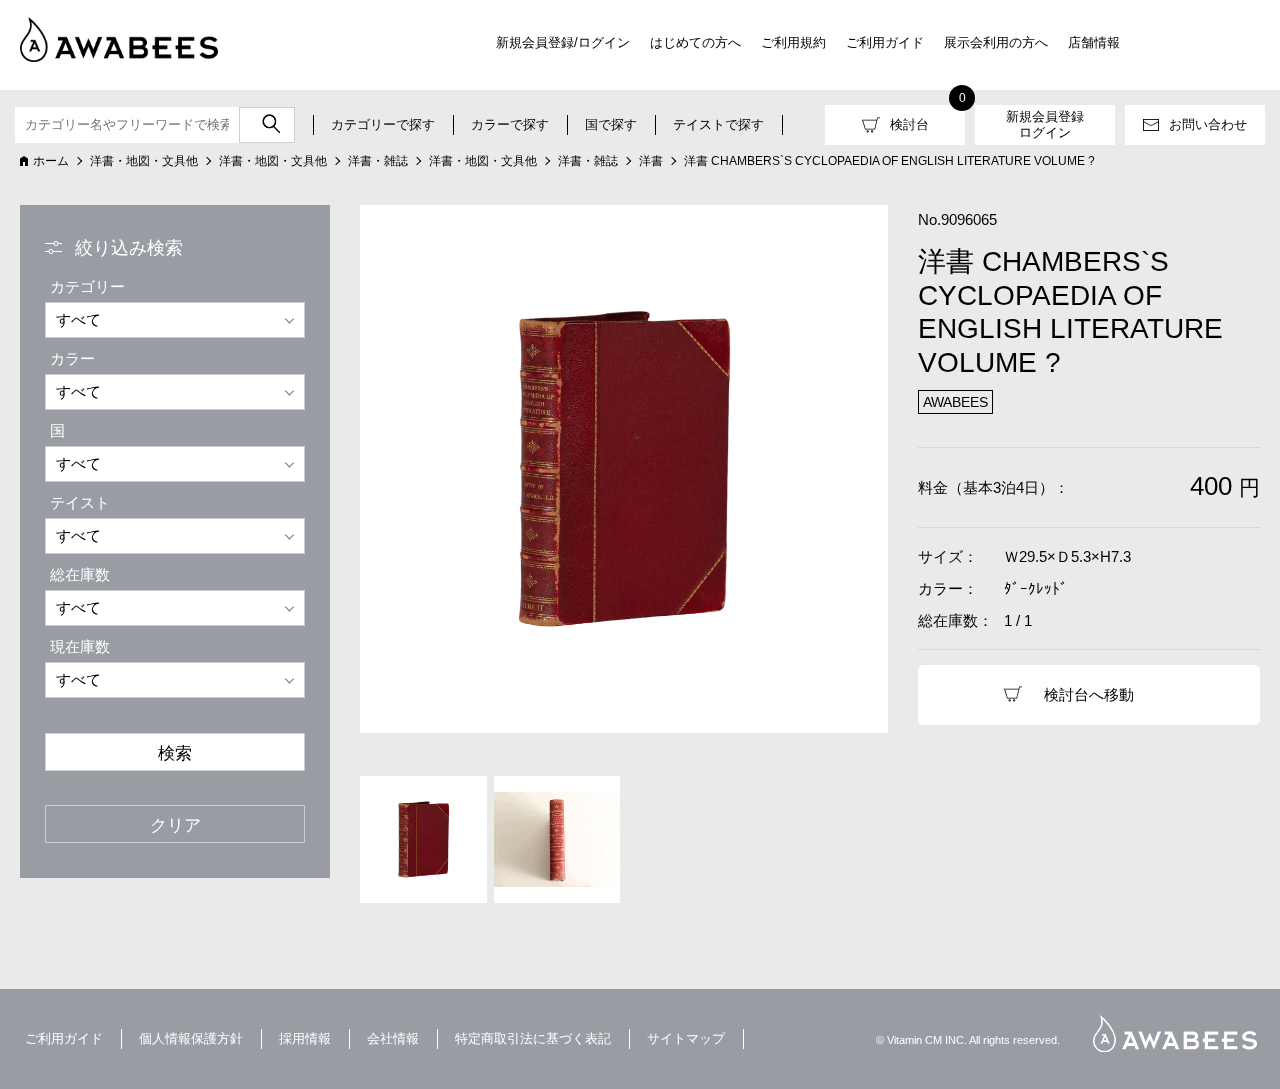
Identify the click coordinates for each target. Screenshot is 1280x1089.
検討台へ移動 (1089, 694)
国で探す (611, 124)
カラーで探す (510, 124)
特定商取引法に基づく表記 (533, 1038)
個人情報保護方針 (191, 1038)
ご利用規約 (793, 42)
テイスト (80, 502)
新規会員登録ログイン (1045, 124)
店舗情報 (1094, 42)
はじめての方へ (695, 42)
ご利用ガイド (885, 42)
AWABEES (1175, 1033)
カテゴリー (87, 286)
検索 (175, 753)
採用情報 (305, 1038)
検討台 (909, 124)
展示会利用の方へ (996, 42)
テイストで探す (718, 124)
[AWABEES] (105, 36)
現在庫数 (80, 646)
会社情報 (393, 1038)
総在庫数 (80, 574)
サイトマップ (686, 1038)
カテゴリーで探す (383, 124)
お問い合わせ (1208, 124)
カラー (72, 358)
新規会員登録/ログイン (563, 42)
